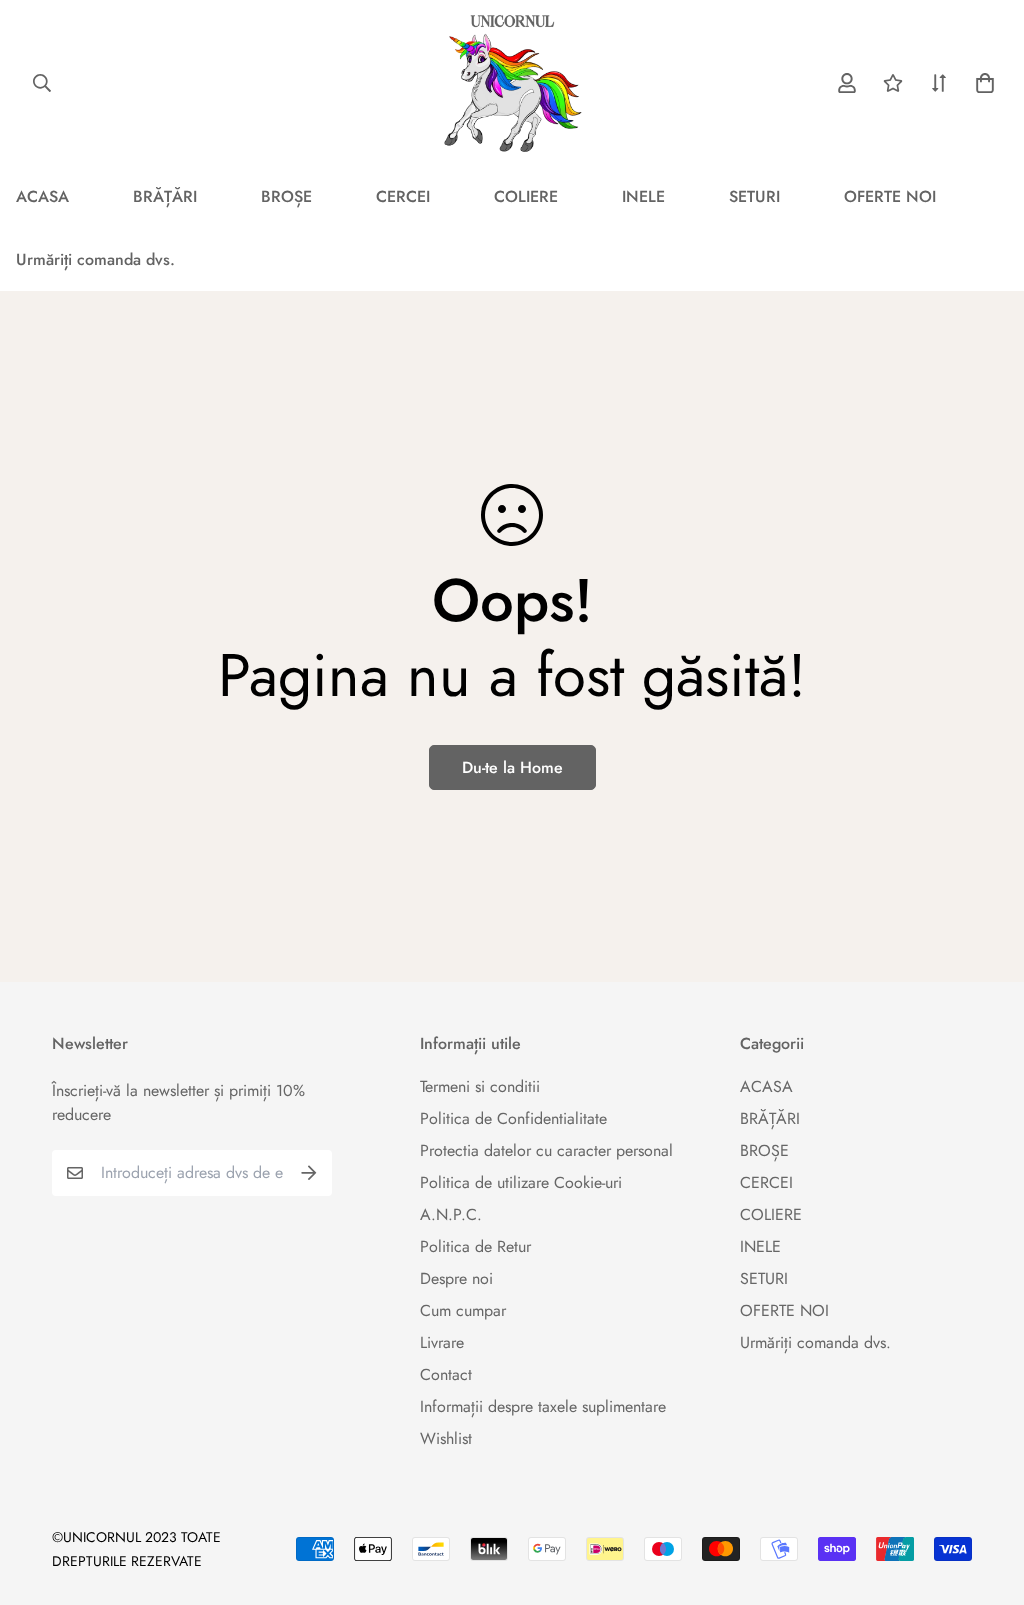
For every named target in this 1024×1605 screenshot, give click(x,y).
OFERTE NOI (890, 196)
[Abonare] (309, 1173)
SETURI (754, 196)
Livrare (442, 1342)
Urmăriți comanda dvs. (815, 1342)
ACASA (766, 1086)
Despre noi (456, 1278)
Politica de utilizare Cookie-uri (521, 1182)
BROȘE (286, 196)
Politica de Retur (475, 1246)
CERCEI (403, 196)
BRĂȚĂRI (165, 196)
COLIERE (526, 196)
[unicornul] (512, 82)
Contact (446, 1374)
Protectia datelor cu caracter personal (546, 1150)
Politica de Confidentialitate (513, 1118)
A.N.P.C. (451, 1214)
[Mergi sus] (985, 1496)
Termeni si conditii (480, 1086)
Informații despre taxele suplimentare (543, 1406)
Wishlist (446, 1438)
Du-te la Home (512, 767)
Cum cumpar (463, 1310)
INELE (643, 196)
